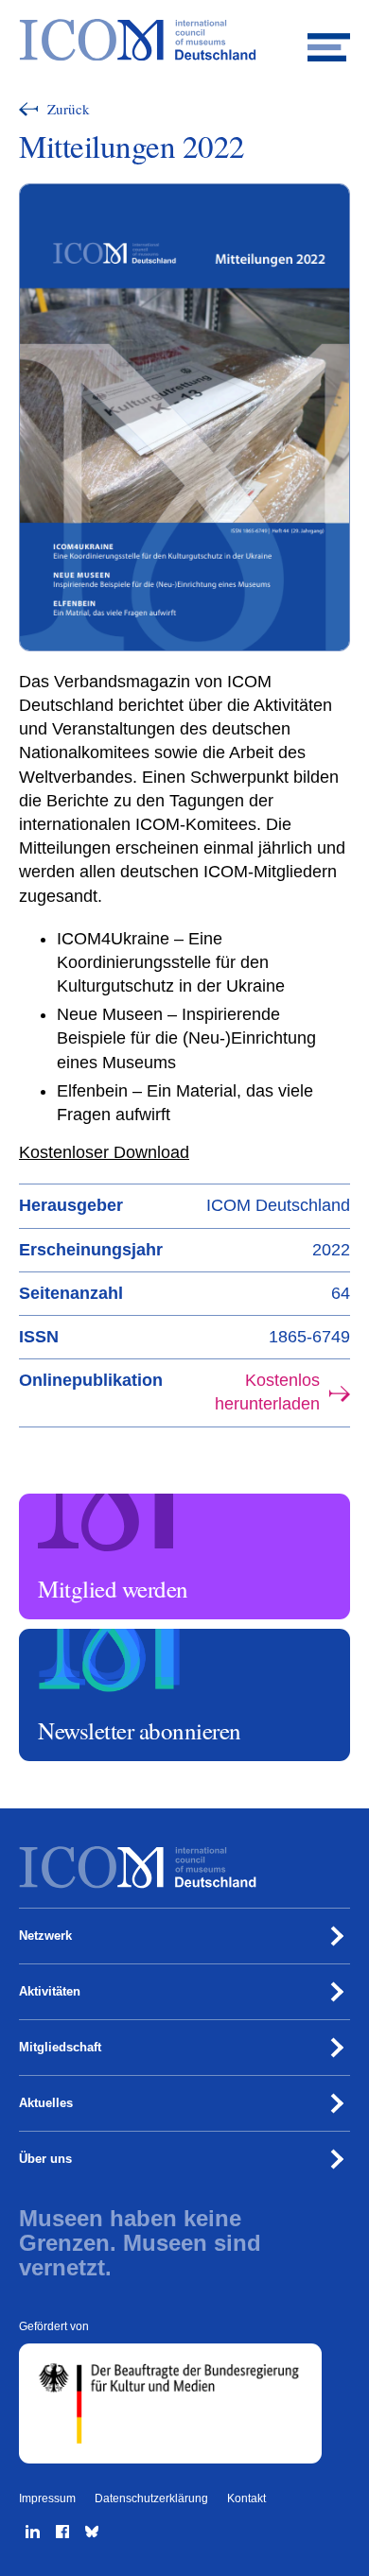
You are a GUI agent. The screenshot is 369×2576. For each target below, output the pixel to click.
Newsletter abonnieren (81, 1637)
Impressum (47, 2498)
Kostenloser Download (104, 1152)
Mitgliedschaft (60, 2047)
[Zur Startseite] (184, 40)
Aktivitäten (50, 1991)
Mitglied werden (65, 1502)
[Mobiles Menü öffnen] (329, 40)
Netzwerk (45, 1936)
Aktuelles (46, 2103)
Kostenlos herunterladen (267, 1392)
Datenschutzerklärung (151, 2498)
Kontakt (246, 2498)
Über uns (45, 2159)
